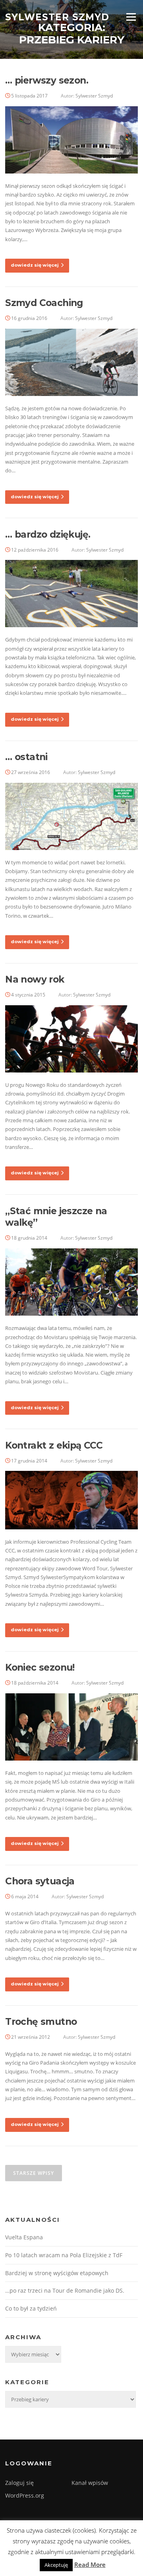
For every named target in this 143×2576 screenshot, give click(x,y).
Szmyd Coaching (44, 303)
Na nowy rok (35, 979)
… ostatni (26, 757)
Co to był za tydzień (31, 2308)
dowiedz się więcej (35, 265)
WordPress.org (25, 2495)
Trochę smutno (41, 2022)
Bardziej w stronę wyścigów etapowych (57, 2273)
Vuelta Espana (24, 2237)
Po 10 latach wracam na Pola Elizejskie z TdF (64, 2255)
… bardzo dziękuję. (48, 534)
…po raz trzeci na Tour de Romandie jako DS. (65, 2290)
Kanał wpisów (90, 2483)
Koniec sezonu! (40, 1667)
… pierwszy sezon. (47, 80)
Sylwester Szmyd (57, 17)
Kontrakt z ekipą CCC (54, 1445)
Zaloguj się (19, 2483)
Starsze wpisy (34, 2173)
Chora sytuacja (40, 1881)
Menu (131, 17)
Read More (90, 2564)
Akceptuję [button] (56, 2565)
